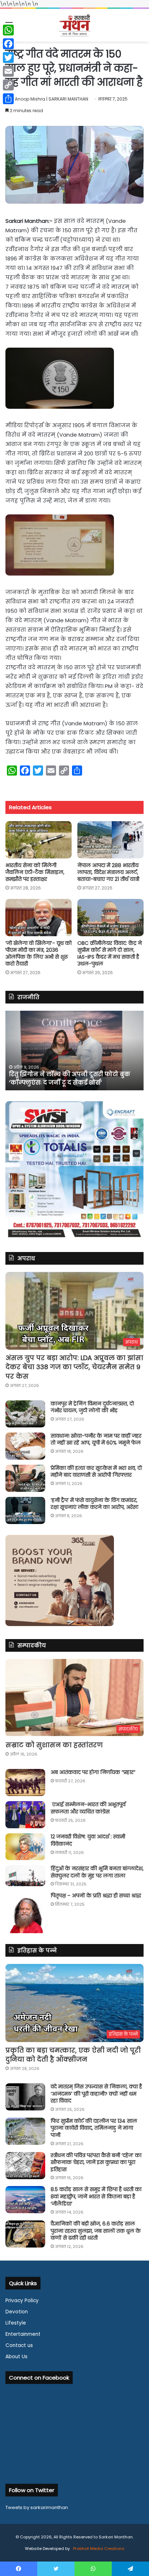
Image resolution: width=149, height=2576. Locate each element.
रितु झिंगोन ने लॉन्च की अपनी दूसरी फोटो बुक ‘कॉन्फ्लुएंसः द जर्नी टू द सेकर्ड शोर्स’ (70, 1078)
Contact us (19, 2345)
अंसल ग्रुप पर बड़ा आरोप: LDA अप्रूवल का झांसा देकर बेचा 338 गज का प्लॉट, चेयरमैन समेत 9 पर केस (74, 1367)
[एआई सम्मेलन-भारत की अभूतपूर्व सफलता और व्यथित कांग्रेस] (25, 1815)
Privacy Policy (22, 2301)
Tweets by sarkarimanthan (37, 2507)
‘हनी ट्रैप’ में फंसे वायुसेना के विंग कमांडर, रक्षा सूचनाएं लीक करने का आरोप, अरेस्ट (95, 1504)
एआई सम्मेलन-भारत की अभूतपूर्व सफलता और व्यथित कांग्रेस (88, 1808)
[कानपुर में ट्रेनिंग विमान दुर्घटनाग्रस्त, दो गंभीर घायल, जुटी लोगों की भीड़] (25, 1414)
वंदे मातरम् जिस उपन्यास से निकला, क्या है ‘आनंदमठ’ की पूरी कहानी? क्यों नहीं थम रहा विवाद (96, 2094)
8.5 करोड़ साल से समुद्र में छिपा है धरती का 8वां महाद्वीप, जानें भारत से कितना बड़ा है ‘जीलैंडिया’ (96, 2196)
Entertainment (23, 2334)
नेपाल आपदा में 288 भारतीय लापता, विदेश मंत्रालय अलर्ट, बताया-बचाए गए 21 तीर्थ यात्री (108, 872)
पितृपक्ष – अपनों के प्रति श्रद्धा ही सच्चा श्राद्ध (96, 1896)
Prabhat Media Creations (98, 2549)
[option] (74, 1051)
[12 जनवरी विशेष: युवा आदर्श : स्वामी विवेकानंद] (25, 1847)
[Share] (8, 99)
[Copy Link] (8, 85)
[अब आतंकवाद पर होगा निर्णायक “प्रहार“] (25, 1783)
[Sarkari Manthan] (74, 25)
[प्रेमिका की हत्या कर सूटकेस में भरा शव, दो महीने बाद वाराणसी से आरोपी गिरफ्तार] (25, 1478)
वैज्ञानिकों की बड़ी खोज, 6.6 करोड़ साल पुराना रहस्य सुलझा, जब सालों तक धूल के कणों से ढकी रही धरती (96, 2231)
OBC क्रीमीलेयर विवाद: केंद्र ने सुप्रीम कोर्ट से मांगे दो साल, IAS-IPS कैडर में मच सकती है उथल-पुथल (110, 953)
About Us (16, 2357)
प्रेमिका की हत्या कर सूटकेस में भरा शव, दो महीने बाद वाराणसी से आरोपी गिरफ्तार (96, 1472)
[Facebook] (8, 44)
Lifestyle (16, 2323)
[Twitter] (8, 58)
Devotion (17, 2312)
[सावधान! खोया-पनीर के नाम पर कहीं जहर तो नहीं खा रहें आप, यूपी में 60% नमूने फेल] (25, 1446)
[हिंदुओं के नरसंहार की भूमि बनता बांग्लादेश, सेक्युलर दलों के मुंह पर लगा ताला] (25, 1876)
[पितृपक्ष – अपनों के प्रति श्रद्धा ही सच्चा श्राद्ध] (25, 1913)
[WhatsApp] (8, 30)
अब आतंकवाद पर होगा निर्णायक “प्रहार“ (93, 1772)
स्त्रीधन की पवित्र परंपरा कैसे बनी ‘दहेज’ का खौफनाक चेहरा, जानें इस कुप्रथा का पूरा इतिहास (96, 2162)
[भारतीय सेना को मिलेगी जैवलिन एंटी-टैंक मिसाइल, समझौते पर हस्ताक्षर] (39, 840)
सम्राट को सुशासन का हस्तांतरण (54, 1745)
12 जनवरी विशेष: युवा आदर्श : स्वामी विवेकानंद (88, 1840)
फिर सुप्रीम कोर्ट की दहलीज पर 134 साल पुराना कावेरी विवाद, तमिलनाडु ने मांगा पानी (94, 2128)
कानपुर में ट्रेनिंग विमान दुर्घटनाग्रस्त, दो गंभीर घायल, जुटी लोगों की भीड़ (92, 1407)
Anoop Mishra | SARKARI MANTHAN (52, 99)
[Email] (8, 71)
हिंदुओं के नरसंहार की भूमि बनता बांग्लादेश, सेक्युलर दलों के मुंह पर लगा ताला (97, 1872)
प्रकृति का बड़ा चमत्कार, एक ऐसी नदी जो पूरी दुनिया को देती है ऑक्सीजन (73, 2055)
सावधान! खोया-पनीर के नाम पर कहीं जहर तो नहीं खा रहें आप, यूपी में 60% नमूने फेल (96, 1439)
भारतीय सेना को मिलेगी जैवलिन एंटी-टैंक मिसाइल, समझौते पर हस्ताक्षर (35, 872)
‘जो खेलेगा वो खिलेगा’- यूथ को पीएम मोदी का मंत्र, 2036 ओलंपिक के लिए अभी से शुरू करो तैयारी (39, 953)
